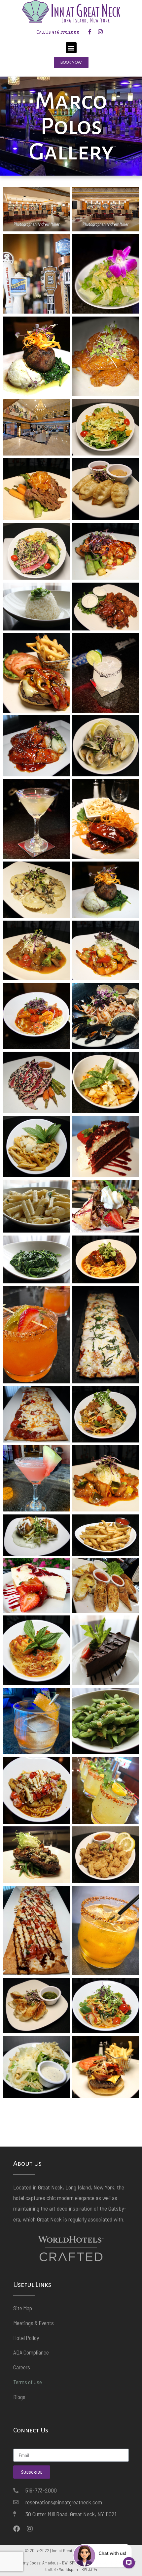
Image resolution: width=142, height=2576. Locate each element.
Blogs (19, 2397)
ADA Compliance (31, 2352)
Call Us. (58, 32)
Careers (22, 2367)
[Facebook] (17, 2529)
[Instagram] (100, 32)
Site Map (23, 2308)
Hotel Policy (26, 2338)
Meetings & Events (34, 2323)
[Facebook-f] (90, 32)
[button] (71, 48)
